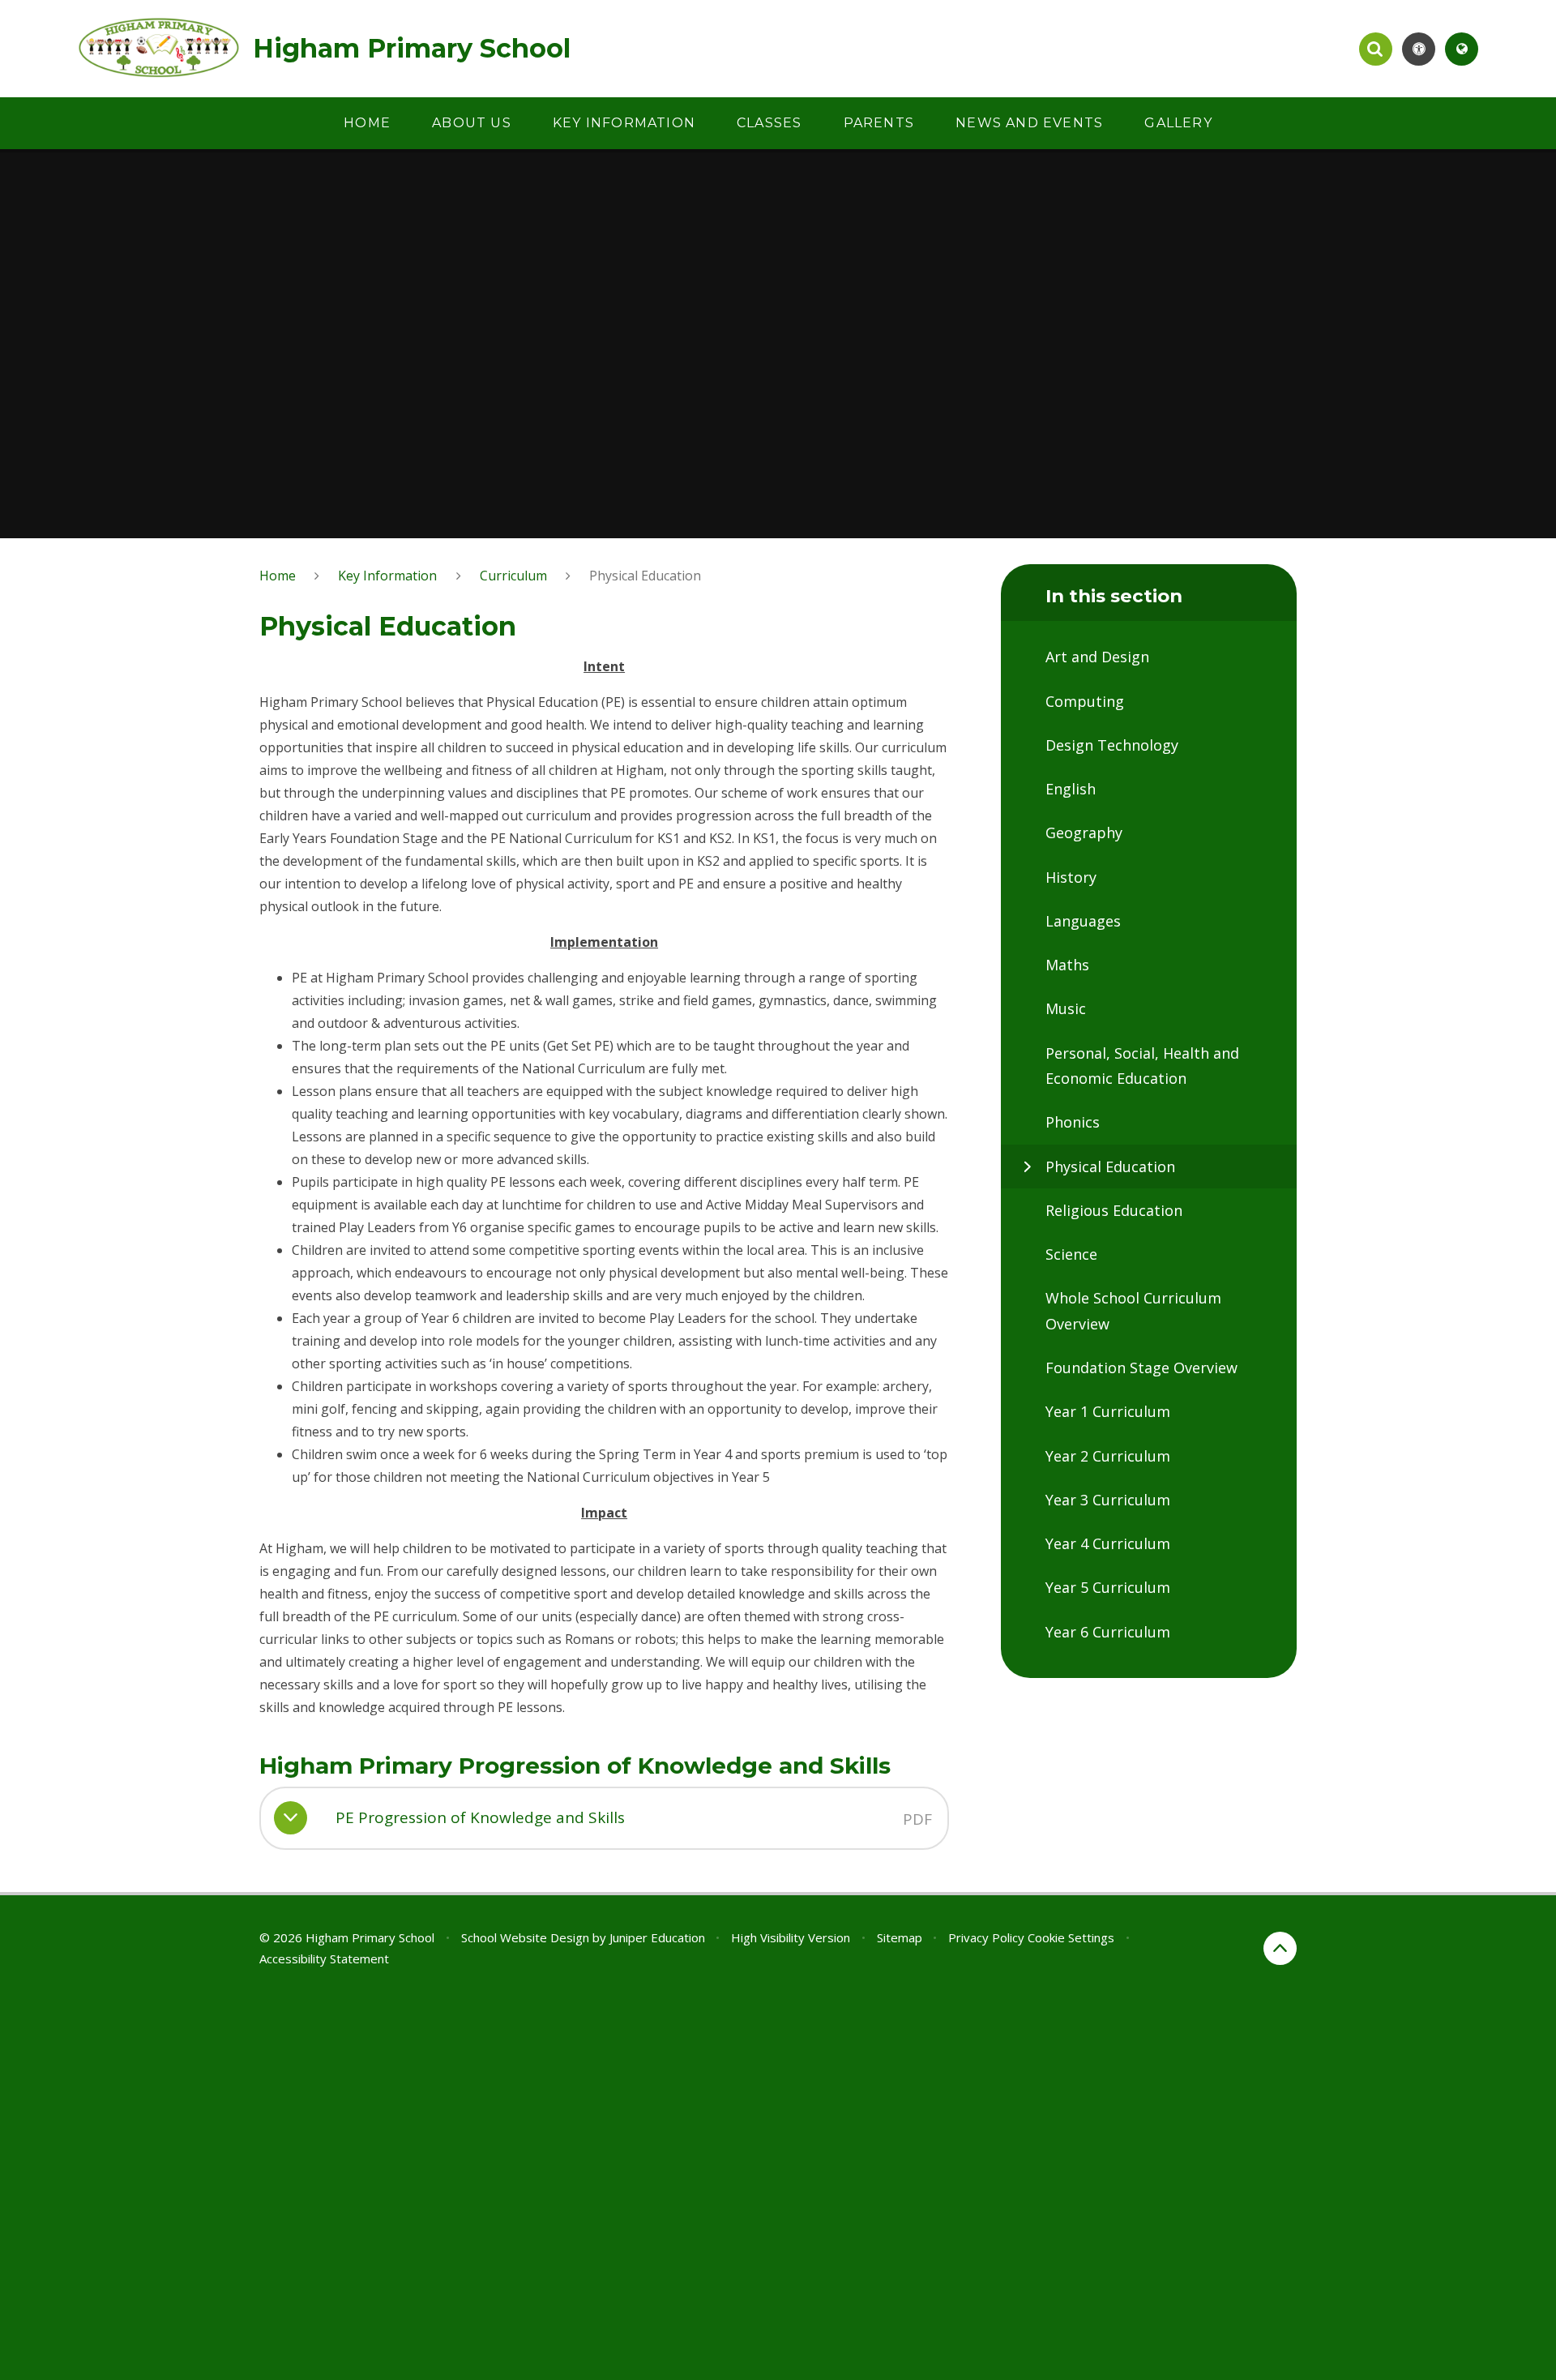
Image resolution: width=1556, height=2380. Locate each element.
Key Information (387, 576)
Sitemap (900, 1937)
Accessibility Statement (324, 1958)
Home (278, 576)
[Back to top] (1280, 1948)
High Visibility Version (791, 1937)
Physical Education (645, 576)
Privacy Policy (986, 1937)
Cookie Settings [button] (1071, 1937)
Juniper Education (657, 1937)
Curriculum (513, 576)
